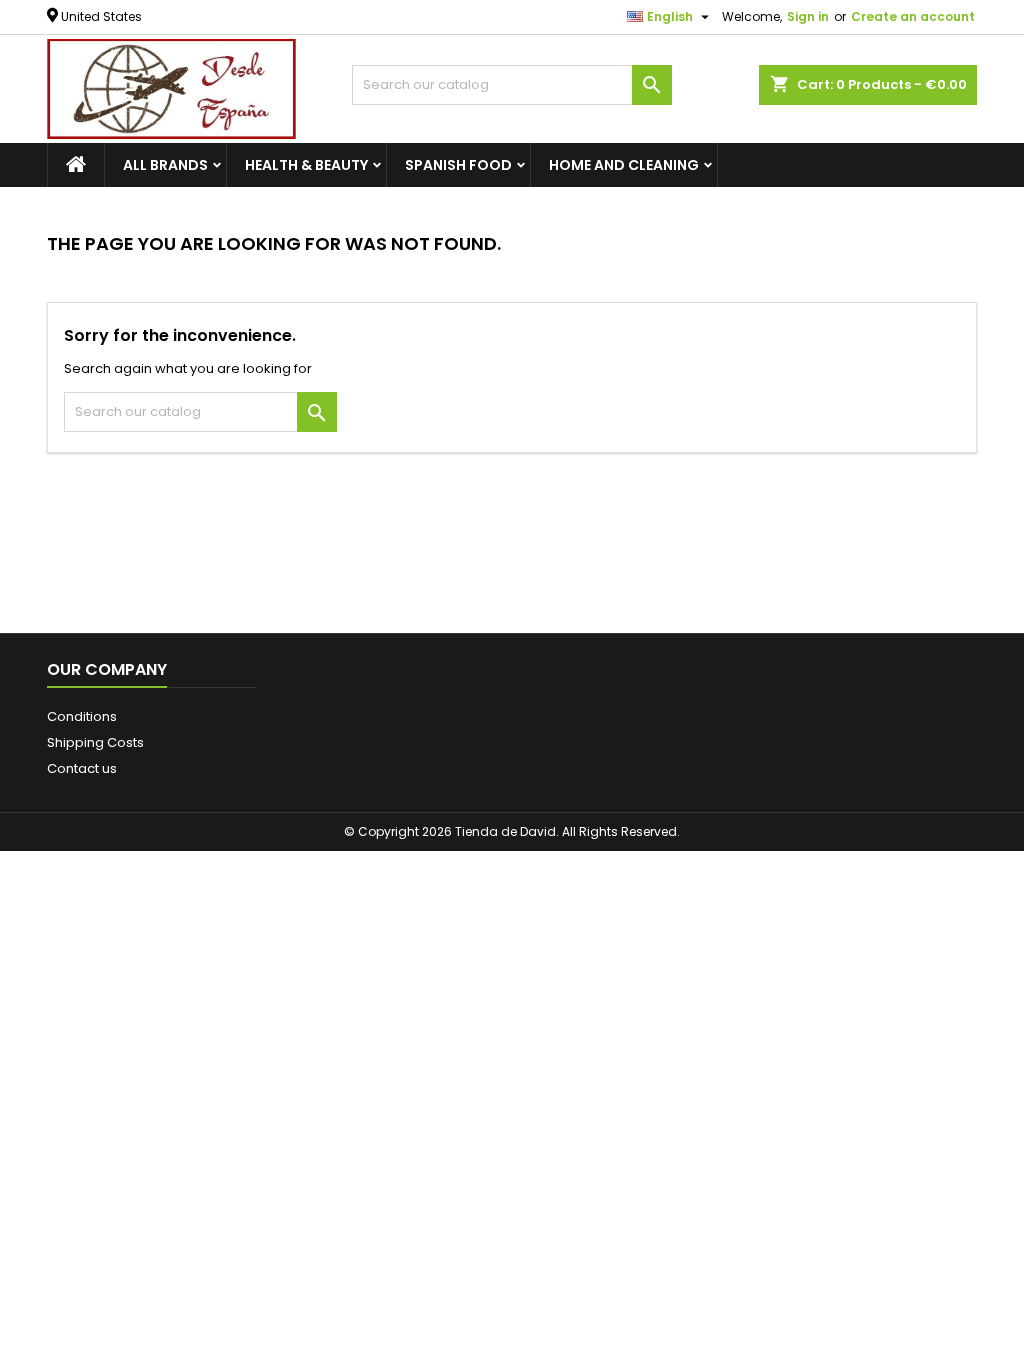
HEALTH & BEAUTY (306, 165)
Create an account (913, 16)
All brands (165, 165)
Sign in (808, 16)
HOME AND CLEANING (624, 165)
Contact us (82, 768)
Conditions (82, 716)
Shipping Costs (95, 742)
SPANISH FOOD (458, 165)
